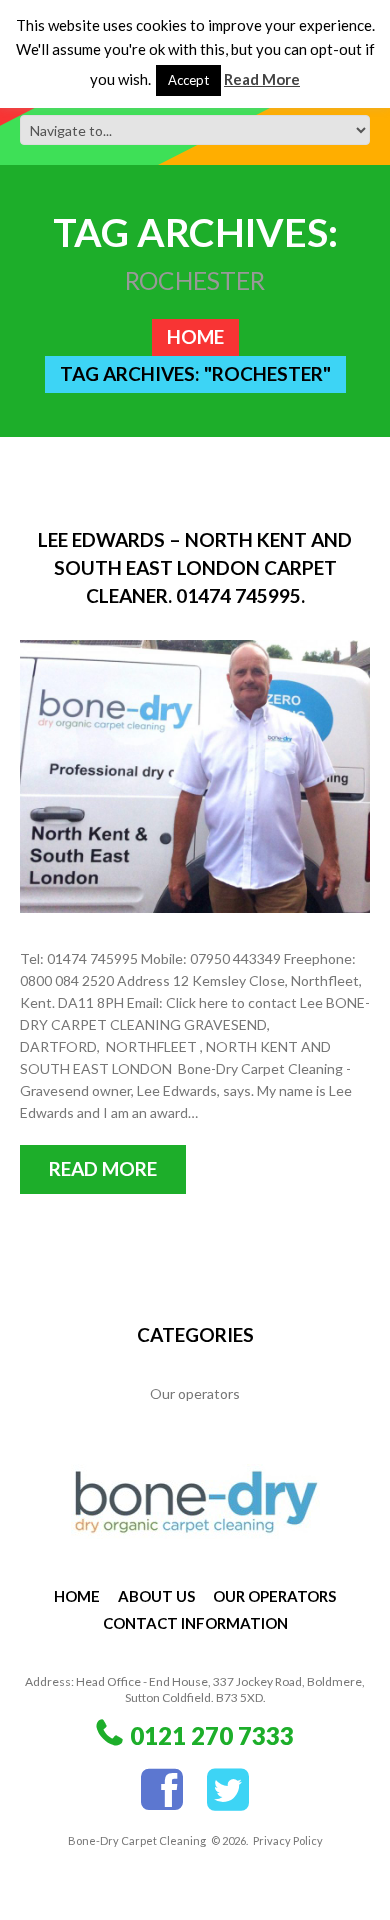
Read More (262, 79)
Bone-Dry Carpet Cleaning (137, 1840)
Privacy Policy (288, 1840)
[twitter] (228, 1790)
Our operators (195, 1393)
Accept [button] (188, 80)
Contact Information (195, 1623)
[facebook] (162, 1790)
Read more (103, 1168)
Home (195, 337)
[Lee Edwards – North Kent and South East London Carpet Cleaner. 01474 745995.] (195, 776)
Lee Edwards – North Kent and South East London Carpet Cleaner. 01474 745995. (195, 567)
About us (156, 1596)
